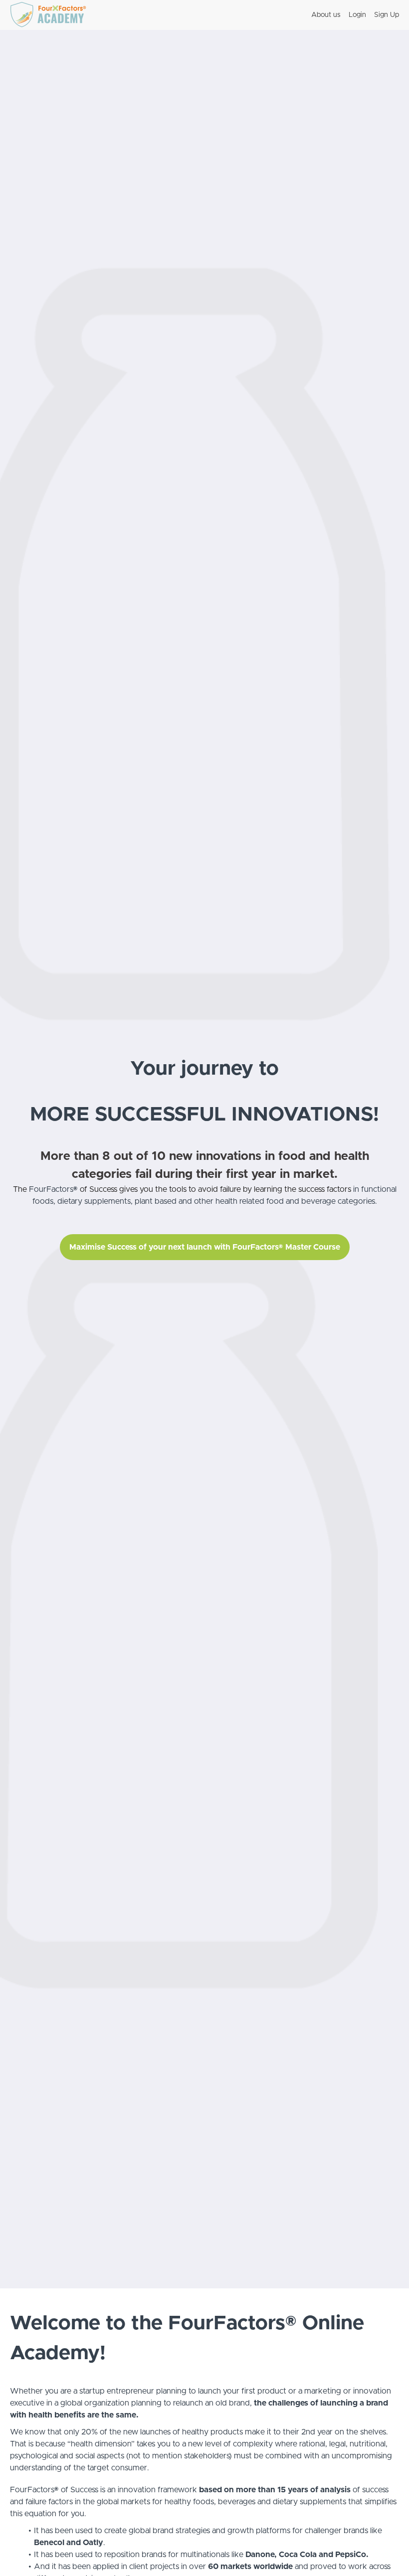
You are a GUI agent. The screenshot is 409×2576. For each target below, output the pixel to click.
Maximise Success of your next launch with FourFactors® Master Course (205, 1247)
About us (326, 15)
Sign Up (387, 15)
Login (357, 15)
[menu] (351, 15)
